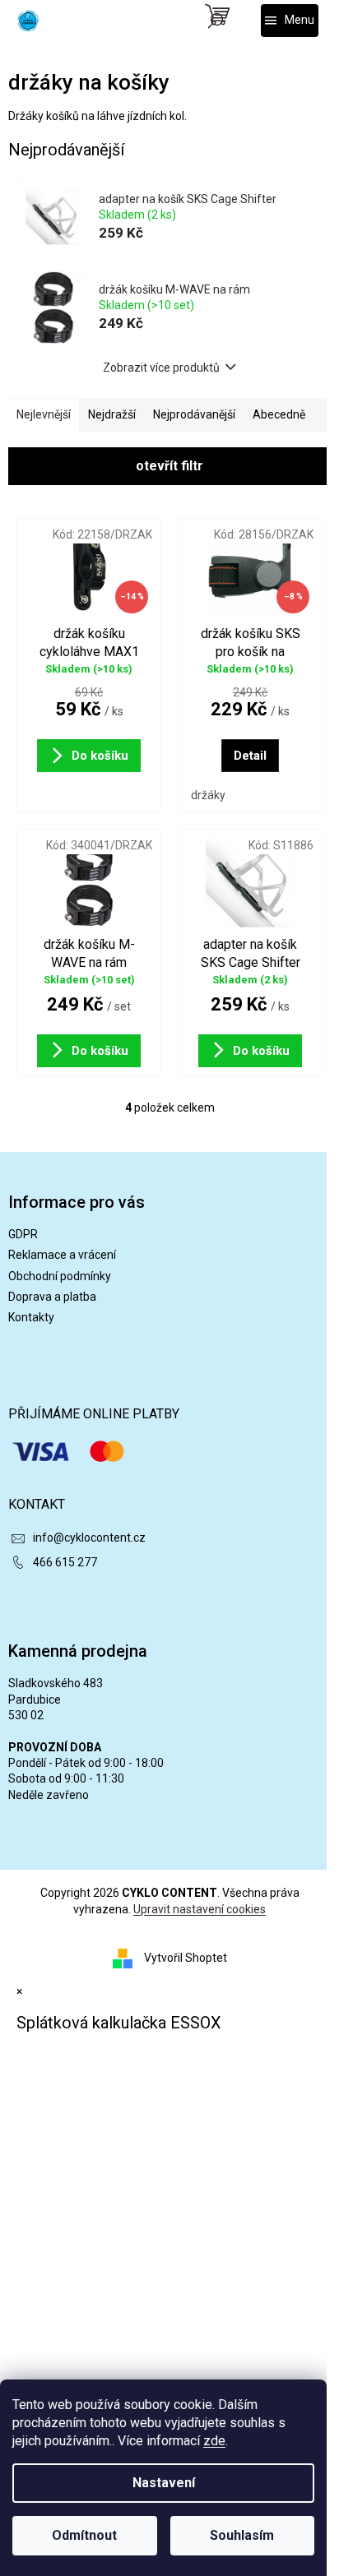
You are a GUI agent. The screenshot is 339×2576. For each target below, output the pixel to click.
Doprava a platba (52, 1297)
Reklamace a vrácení (62, 1255)
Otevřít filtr (169, 466)
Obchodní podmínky (60, 1276)
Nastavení (164, 2483)
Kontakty (31, 1317)
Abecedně (279, 414)
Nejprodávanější (194, 414)
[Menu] (290, 21)
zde (214, 2441)
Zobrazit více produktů (161, 368)
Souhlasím (242, 2535)
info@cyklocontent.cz (89, 1538)
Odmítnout (84, 2535)
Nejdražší (112, 414)
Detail (250, 756)
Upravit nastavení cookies (200, 1909)
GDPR (23, 1234)
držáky (208, 795)
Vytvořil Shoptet (186, 1958)
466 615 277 (65, 1562)
